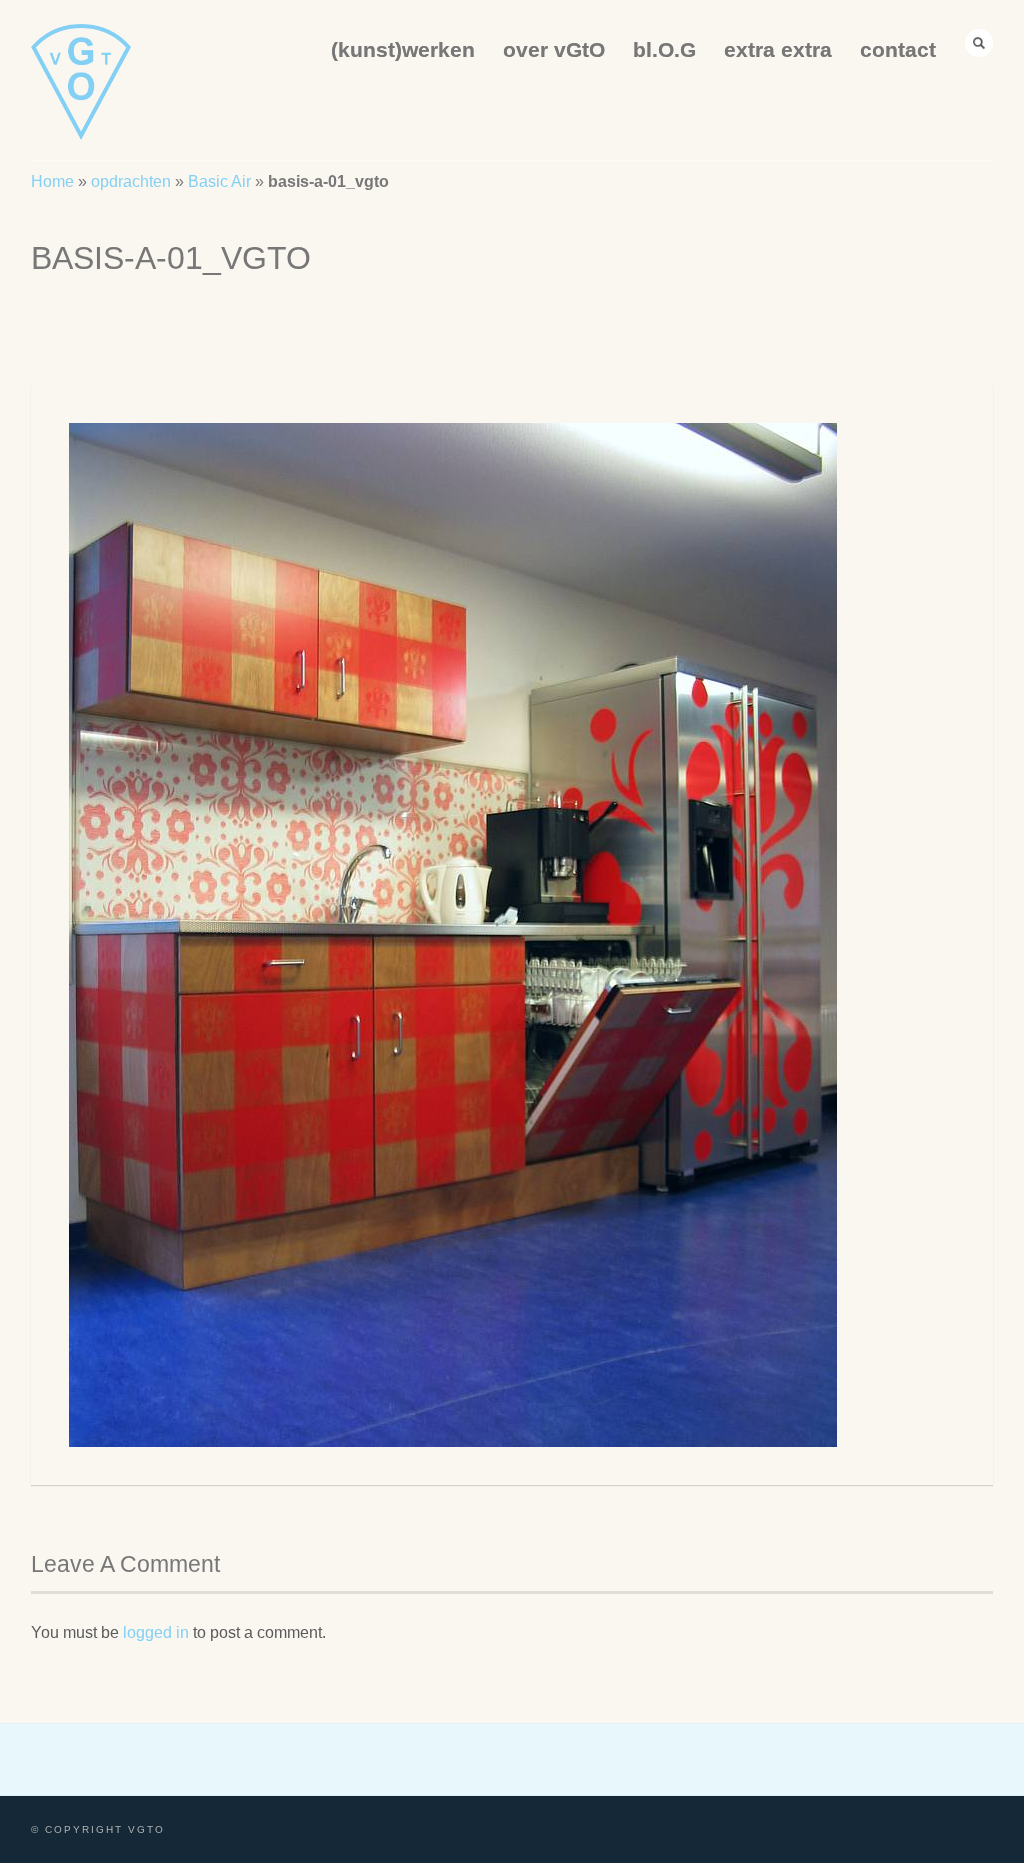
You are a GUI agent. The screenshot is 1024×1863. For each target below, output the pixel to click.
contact (898, 49)
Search (979, 43)
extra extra (778, 49)
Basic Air (219, 181)
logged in (156, 1632)
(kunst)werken (403, 49)
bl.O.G (664, 49)
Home (52, 181)
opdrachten (131, 181)
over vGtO (554, 49)
